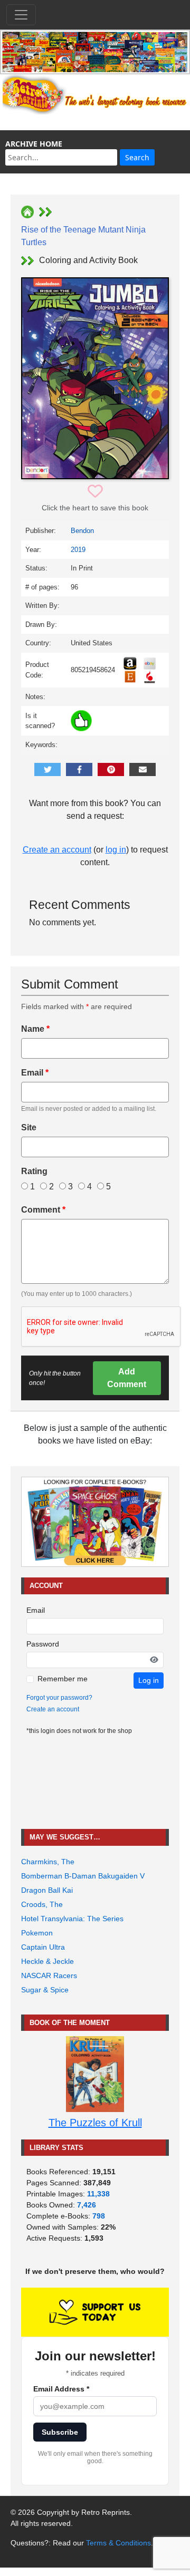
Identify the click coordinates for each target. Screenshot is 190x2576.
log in (116, 850)
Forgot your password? (59, 1698)
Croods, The (42, 1904)
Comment (43, 1210)
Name (35, 1029)
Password (43, 1644)
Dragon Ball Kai (47, 1890)
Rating (34, 1171)
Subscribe (60, 2432)
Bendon (82, 531)
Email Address (61, 2389)
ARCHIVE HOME (34, 144)
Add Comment (127, 1378)
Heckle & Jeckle (47, 1961)
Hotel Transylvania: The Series (72, 1919)
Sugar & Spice (45, 1990)
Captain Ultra (43, 1947)
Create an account (57, 850)
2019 (78, 550)
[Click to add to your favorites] (95, 492)
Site (29, 1127)
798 (99, 2216)
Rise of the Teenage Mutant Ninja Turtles (83, 236)
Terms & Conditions (118, 2543)
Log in (149, 1680)
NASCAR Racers (49, 1975)
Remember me (63, 1679)
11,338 (98, 2194)
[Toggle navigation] (21, 15)
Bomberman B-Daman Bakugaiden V (83, 1876)
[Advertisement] (95, 1782)
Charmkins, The (48, 1862)
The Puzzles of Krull (95, 2123)
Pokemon (37, 1933)
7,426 (87, 2205)
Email (35, 1073)
